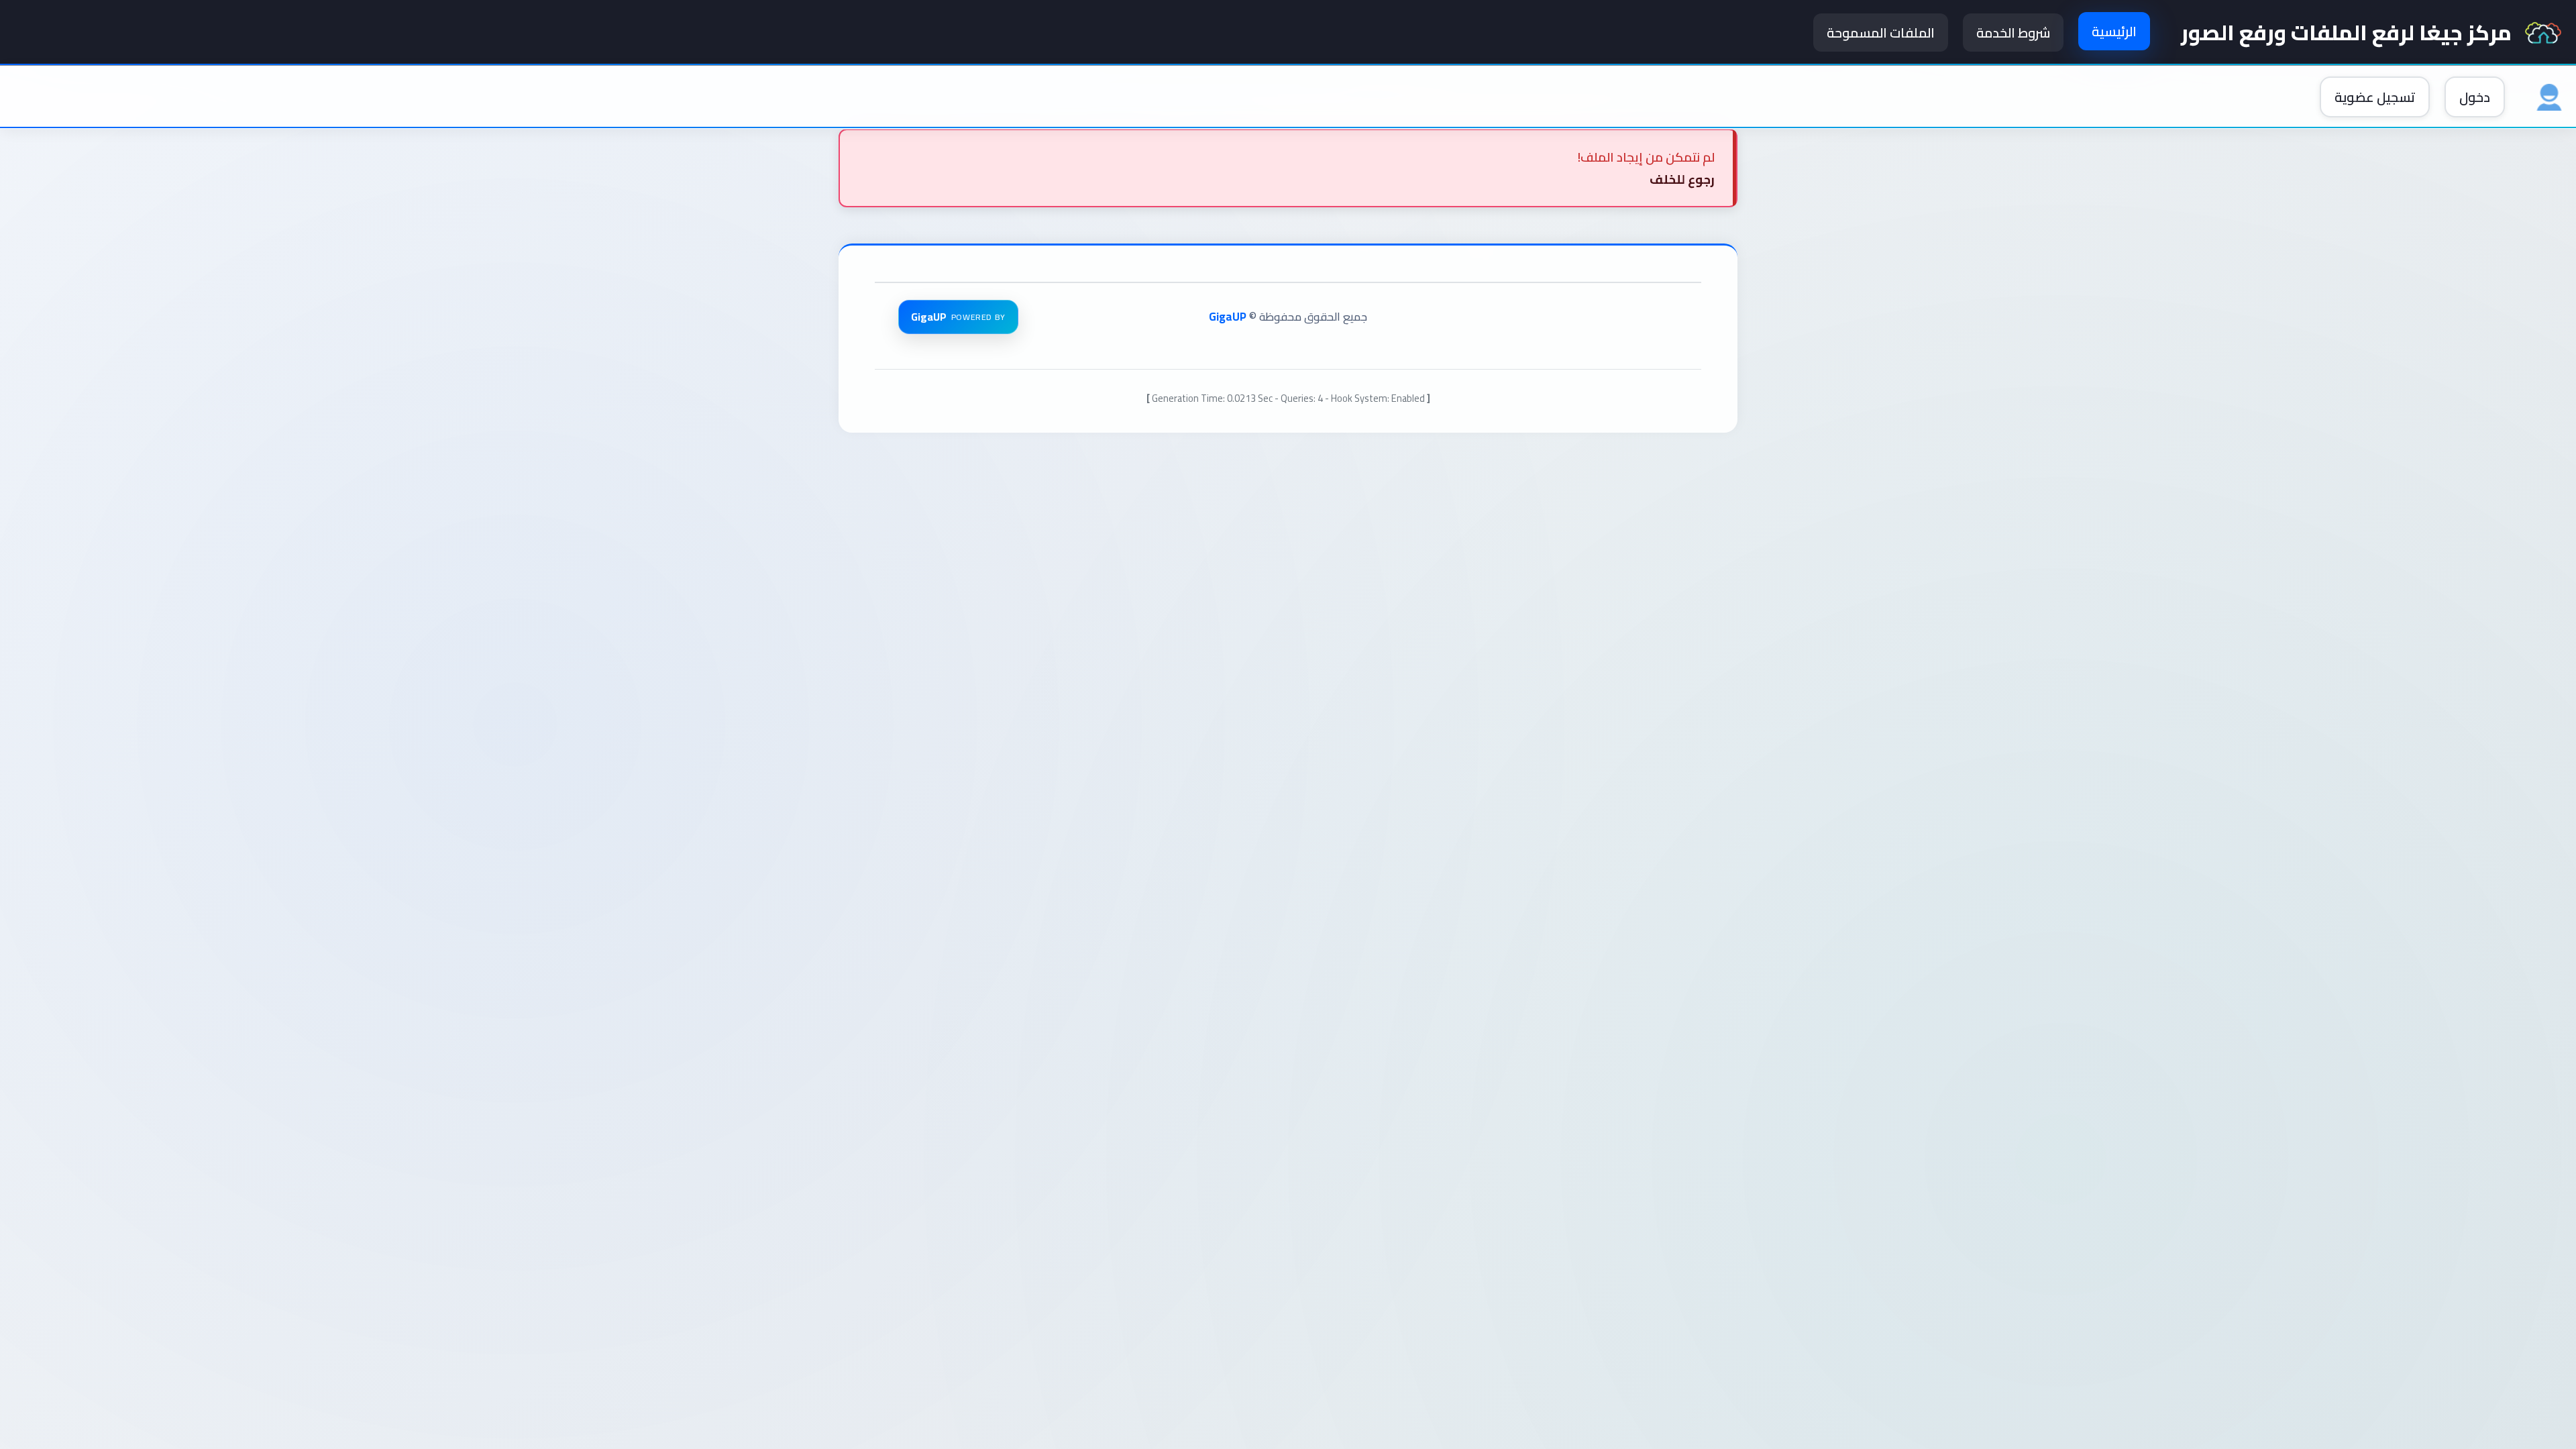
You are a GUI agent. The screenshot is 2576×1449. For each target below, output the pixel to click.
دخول (2475, 97)
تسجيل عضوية (2375, 97)
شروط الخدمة (2013, 33)
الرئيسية (2114, 31)
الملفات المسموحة (1881, 33)
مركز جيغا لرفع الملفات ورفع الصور (2346, 33)
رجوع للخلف (1682, 179)
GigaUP (1228, 317)
